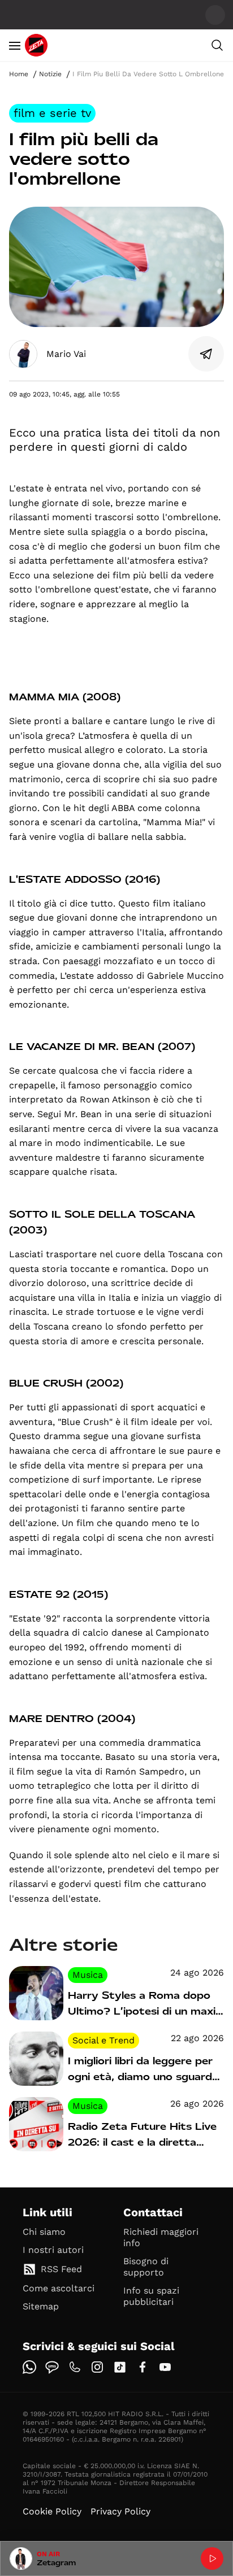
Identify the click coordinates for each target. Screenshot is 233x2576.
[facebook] (143, 2367)
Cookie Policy (52, 2511)
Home (19, 74)
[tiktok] (120, 2367)
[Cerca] (217, 45)
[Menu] (15, 45)
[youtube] (165, 2367)
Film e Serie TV (52, 113)
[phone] (75, 2367)
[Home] (36, 45)
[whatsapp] (29, 2367)
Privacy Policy (120, 2511)
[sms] (52, 2367)
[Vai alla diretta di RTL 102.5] (212, 2558)
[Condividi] (206, 354)
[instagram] (97, 2367)
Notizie (50, 74)
